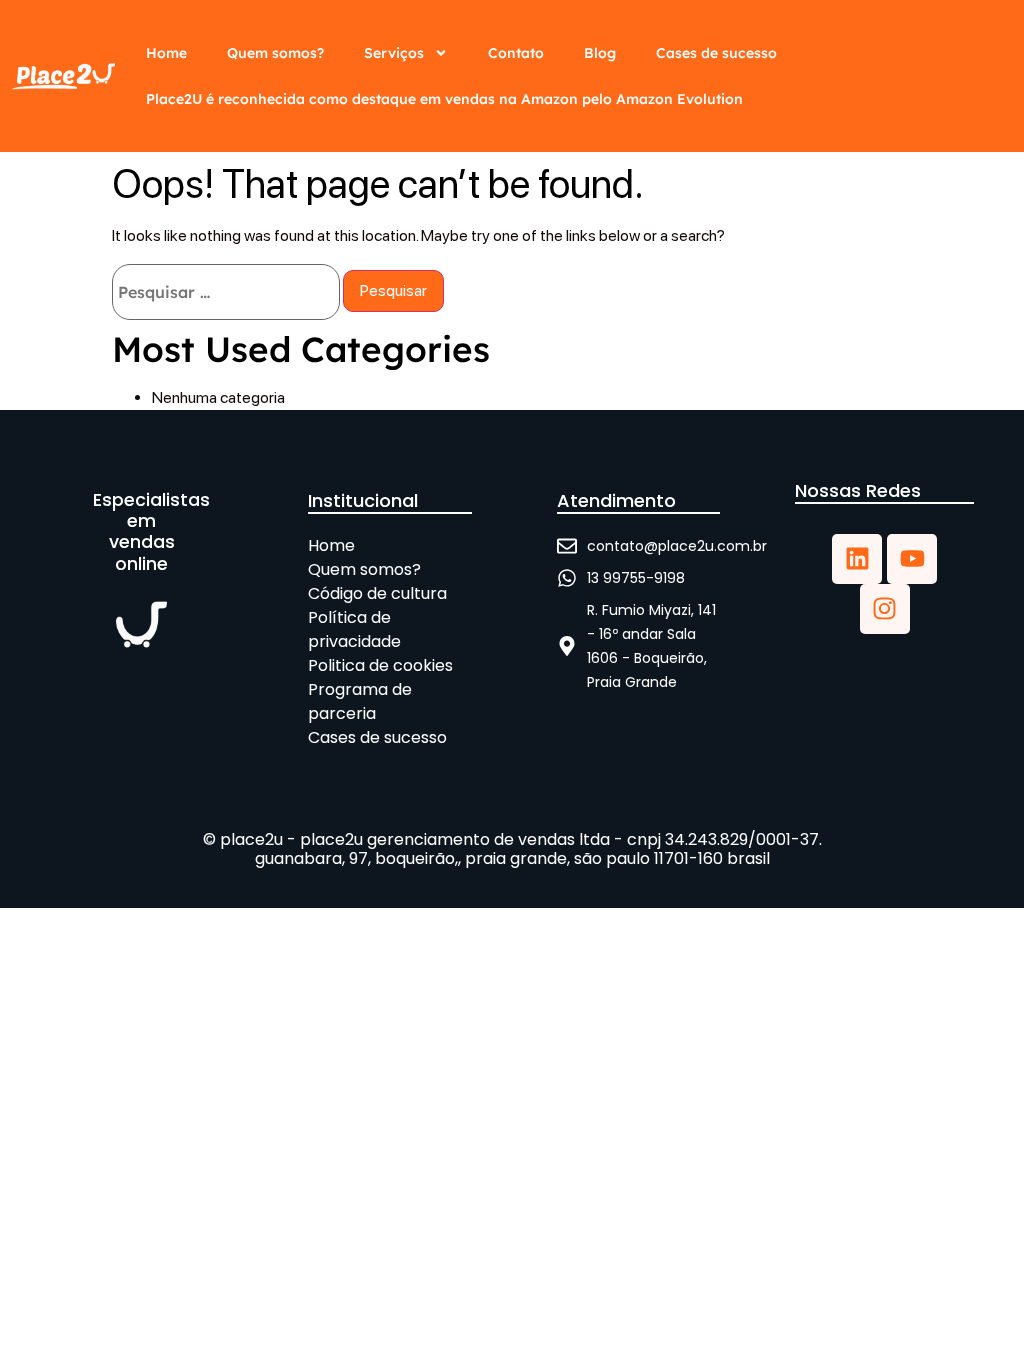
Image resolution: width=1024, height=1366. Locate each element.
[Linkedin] (857, 559)
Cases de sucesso (716, 53)
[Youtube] (912, 559)
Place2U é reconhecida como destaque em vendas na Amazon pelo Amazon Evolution (444, 99)
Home (166, 53)
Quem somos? (275, 53)
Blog (600, 53)
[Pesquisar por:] (226, 292)
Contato (516, 53)
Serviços (394, 53)
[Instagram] (885, 609)
